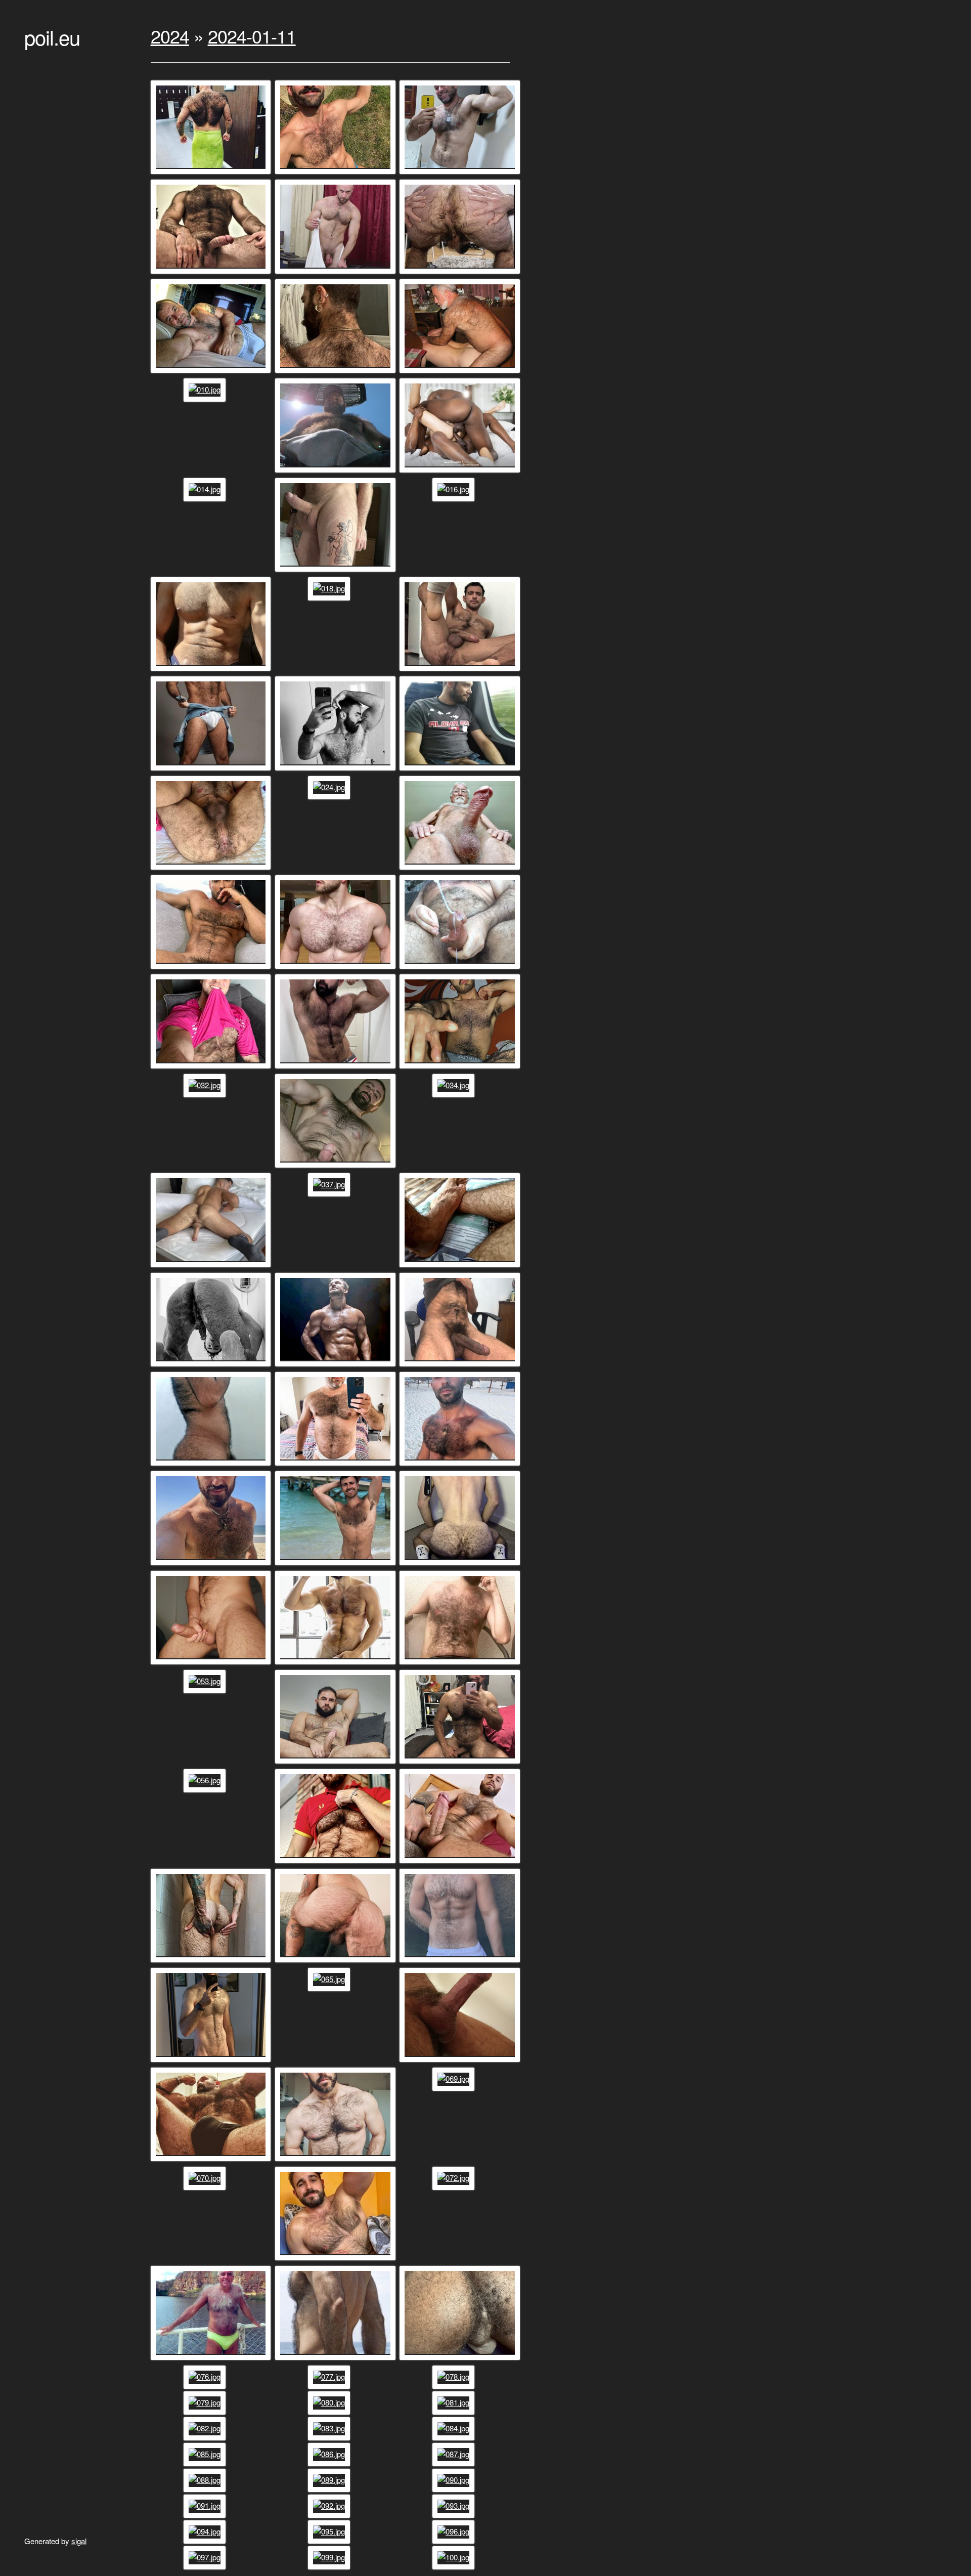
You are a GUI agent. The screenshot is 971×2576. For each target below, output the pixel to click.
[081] (455, 2402)
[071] (337, 2260)
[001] (212, 173)
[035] (212, 1266)
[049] (212, 1664)
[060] (212, 1962)
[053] (206, 1681)
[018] (330, 588)
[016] (455, 489)
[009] (461, 372)
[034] (455, 1085)
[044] (337, 1465)
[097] (206, 2557)
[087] (455, 2454)
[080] (330, 2402)
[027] (337, 968)
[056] (206, 1780)
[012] (337, 472)
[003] (461, 173)
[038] (461, 1266)
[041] (461, 1366)
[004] (212, 273)
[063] (212, 2061)
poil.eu (52, 37)
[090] (455, 2480)
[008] (337, 372)
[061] (337, 1962)
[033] (337, 1167)
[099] (330, 2557)
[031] (461, 1068)
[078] (455, 2376)
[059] (461, 1862)
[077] (330, 2376)
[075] (461, 2359)
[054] (337, 1763)
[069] (455, 2078)
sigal (79, 2541)
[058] (337, 1862)
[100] (455, 2557)
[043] (212, 1465)
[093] (455, 2505)
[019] (461, 670)
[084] (455, 2428)
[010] (206, 389)
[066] (461, 2061)
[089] (330, 2480)
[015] (337, 571)
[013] (461, 472)
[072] (455, 2178)
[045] (461, 1465)
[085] (206, 2454)
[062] (461, 1962)
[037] (330, 1184)
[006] (461, 273)
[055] (461, 1763)
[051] (337, 1664)
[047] (337, 1564)
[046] (212, 1564)
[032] (206, 1085)
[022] (461, 770)
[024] (330, 787)
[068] (337, 2160)
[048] (461, 1564)
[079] (206, 2402)
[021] (337, 770)
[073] (212, 2359)
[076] (206, 2376)
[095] (330, 2531)
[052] (461, 1664)
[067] (212, 2160)
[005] (337, 273)
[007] (212, 372)
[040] (337, 1366)
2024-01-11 (252, 36)
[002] (337, 173)
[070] (206, 2178)
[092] (330, 2505)
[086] (330, 2454)
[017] (212, 670)
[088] (206, 2480)
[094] (206, 2531)
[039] (212, 1366)
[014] (206, 489)
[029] (212, 1068)
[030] (337, 1068)
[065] (330, 1979)
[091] (206, 2505)
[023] (212, 869)
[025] (461, 869)
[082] (206, 2428)
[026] (212, 968)
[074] (337, 2359)
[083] (330, 2428)
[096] (455, 2531)
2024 (170, 36)
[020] (212, 770)
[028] (461, 968)
